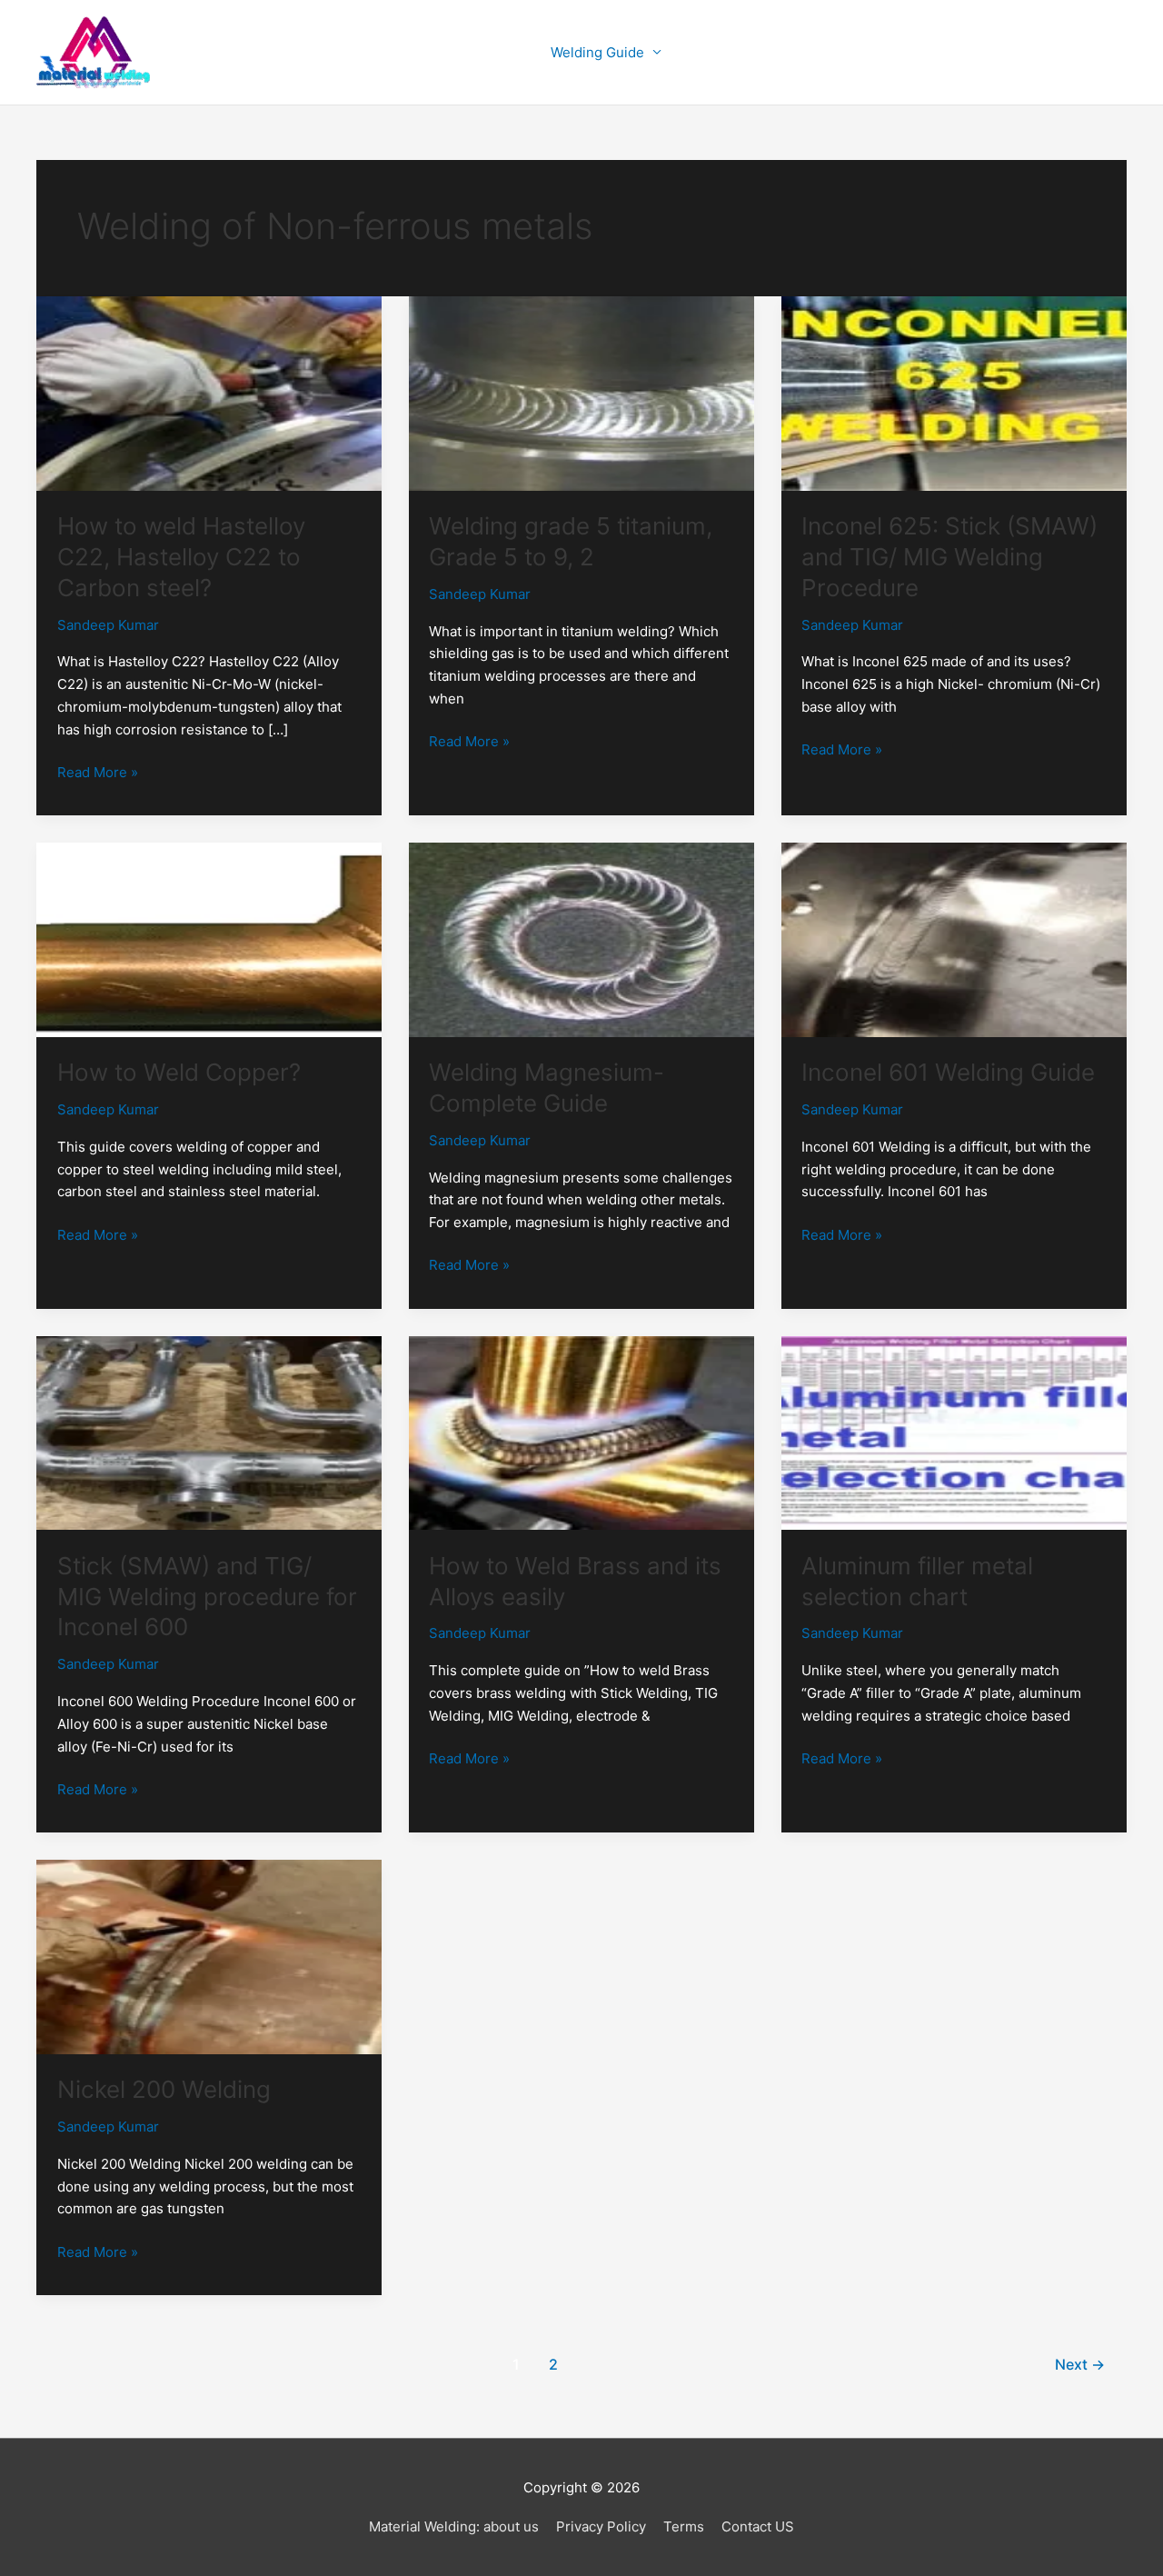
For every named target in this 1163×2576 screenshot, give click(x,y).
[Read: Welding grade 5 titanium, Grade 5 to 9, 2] (581, 392)
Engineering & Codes (914, 52)
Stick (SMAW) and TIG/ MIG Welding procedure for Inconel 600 (207, 1597)
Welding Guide (597, 52)
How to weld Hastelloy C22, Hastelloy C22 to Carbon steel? (181, 557)
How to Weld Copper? (179, 1072)
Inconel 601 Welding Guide (948, 1072)
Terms (684, 2526)
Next (1080, 2365)
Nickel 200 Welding (164, 2089)
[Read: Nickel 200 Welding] (209, 1956)
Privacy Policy (601, 2526)
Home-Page (485, 52)
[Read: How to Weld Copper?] (209, 939)
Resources (1061, 52)
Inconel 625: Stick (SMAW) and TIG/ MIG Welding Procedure (949, 557)
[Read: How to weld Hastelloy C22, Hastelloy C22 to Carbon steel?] (209, 392)
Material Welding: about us (454, 2526)
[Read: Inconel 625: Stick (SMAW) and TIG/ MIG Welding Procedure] (954, 392)
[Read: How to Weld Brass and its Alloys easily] (581, 1432)
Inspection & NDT (745, 52)
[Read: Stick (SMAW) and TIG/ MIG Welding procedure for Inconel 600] (209, 1432)
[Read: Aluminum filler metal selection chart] (954, 1432)
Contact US (758, 2526)
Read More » (98, 771)
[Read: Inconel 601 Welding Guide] (954, 939)
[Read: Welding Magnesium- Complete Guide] (581, 939)
